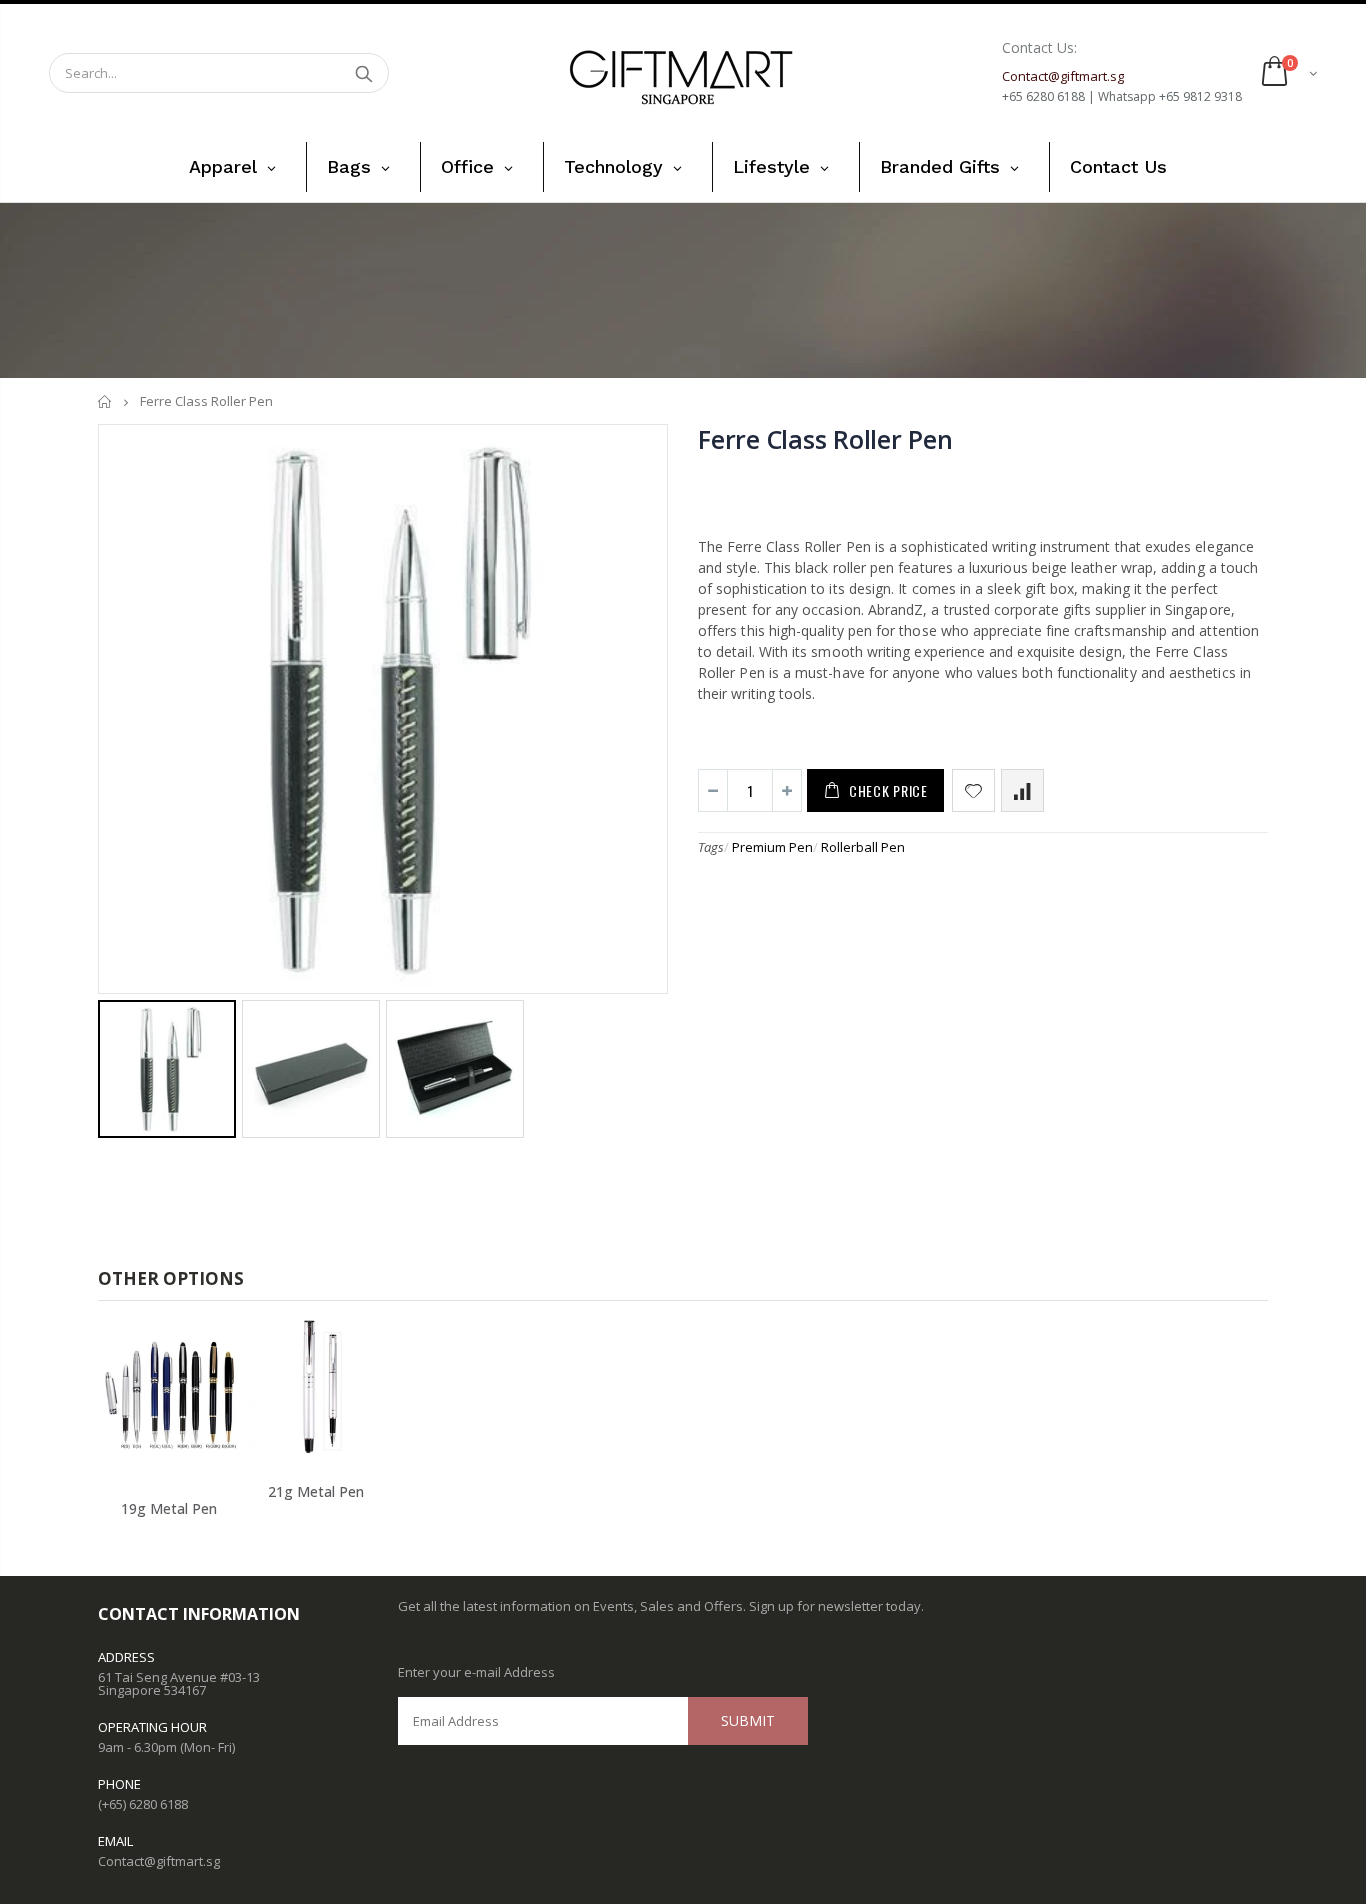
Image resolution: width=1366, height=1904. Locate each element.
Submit (748, 1720)
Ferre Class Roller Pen (825, 439)
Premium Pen (772, 847)
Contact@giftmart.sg (159, 1861)
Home (105, 401)
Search (363, 73)
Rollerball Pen (863, 847)
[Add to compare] (1022, 790)
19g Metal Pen (169, 1508)
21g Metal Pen (316, 1491)
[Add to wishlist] (973, 790)
